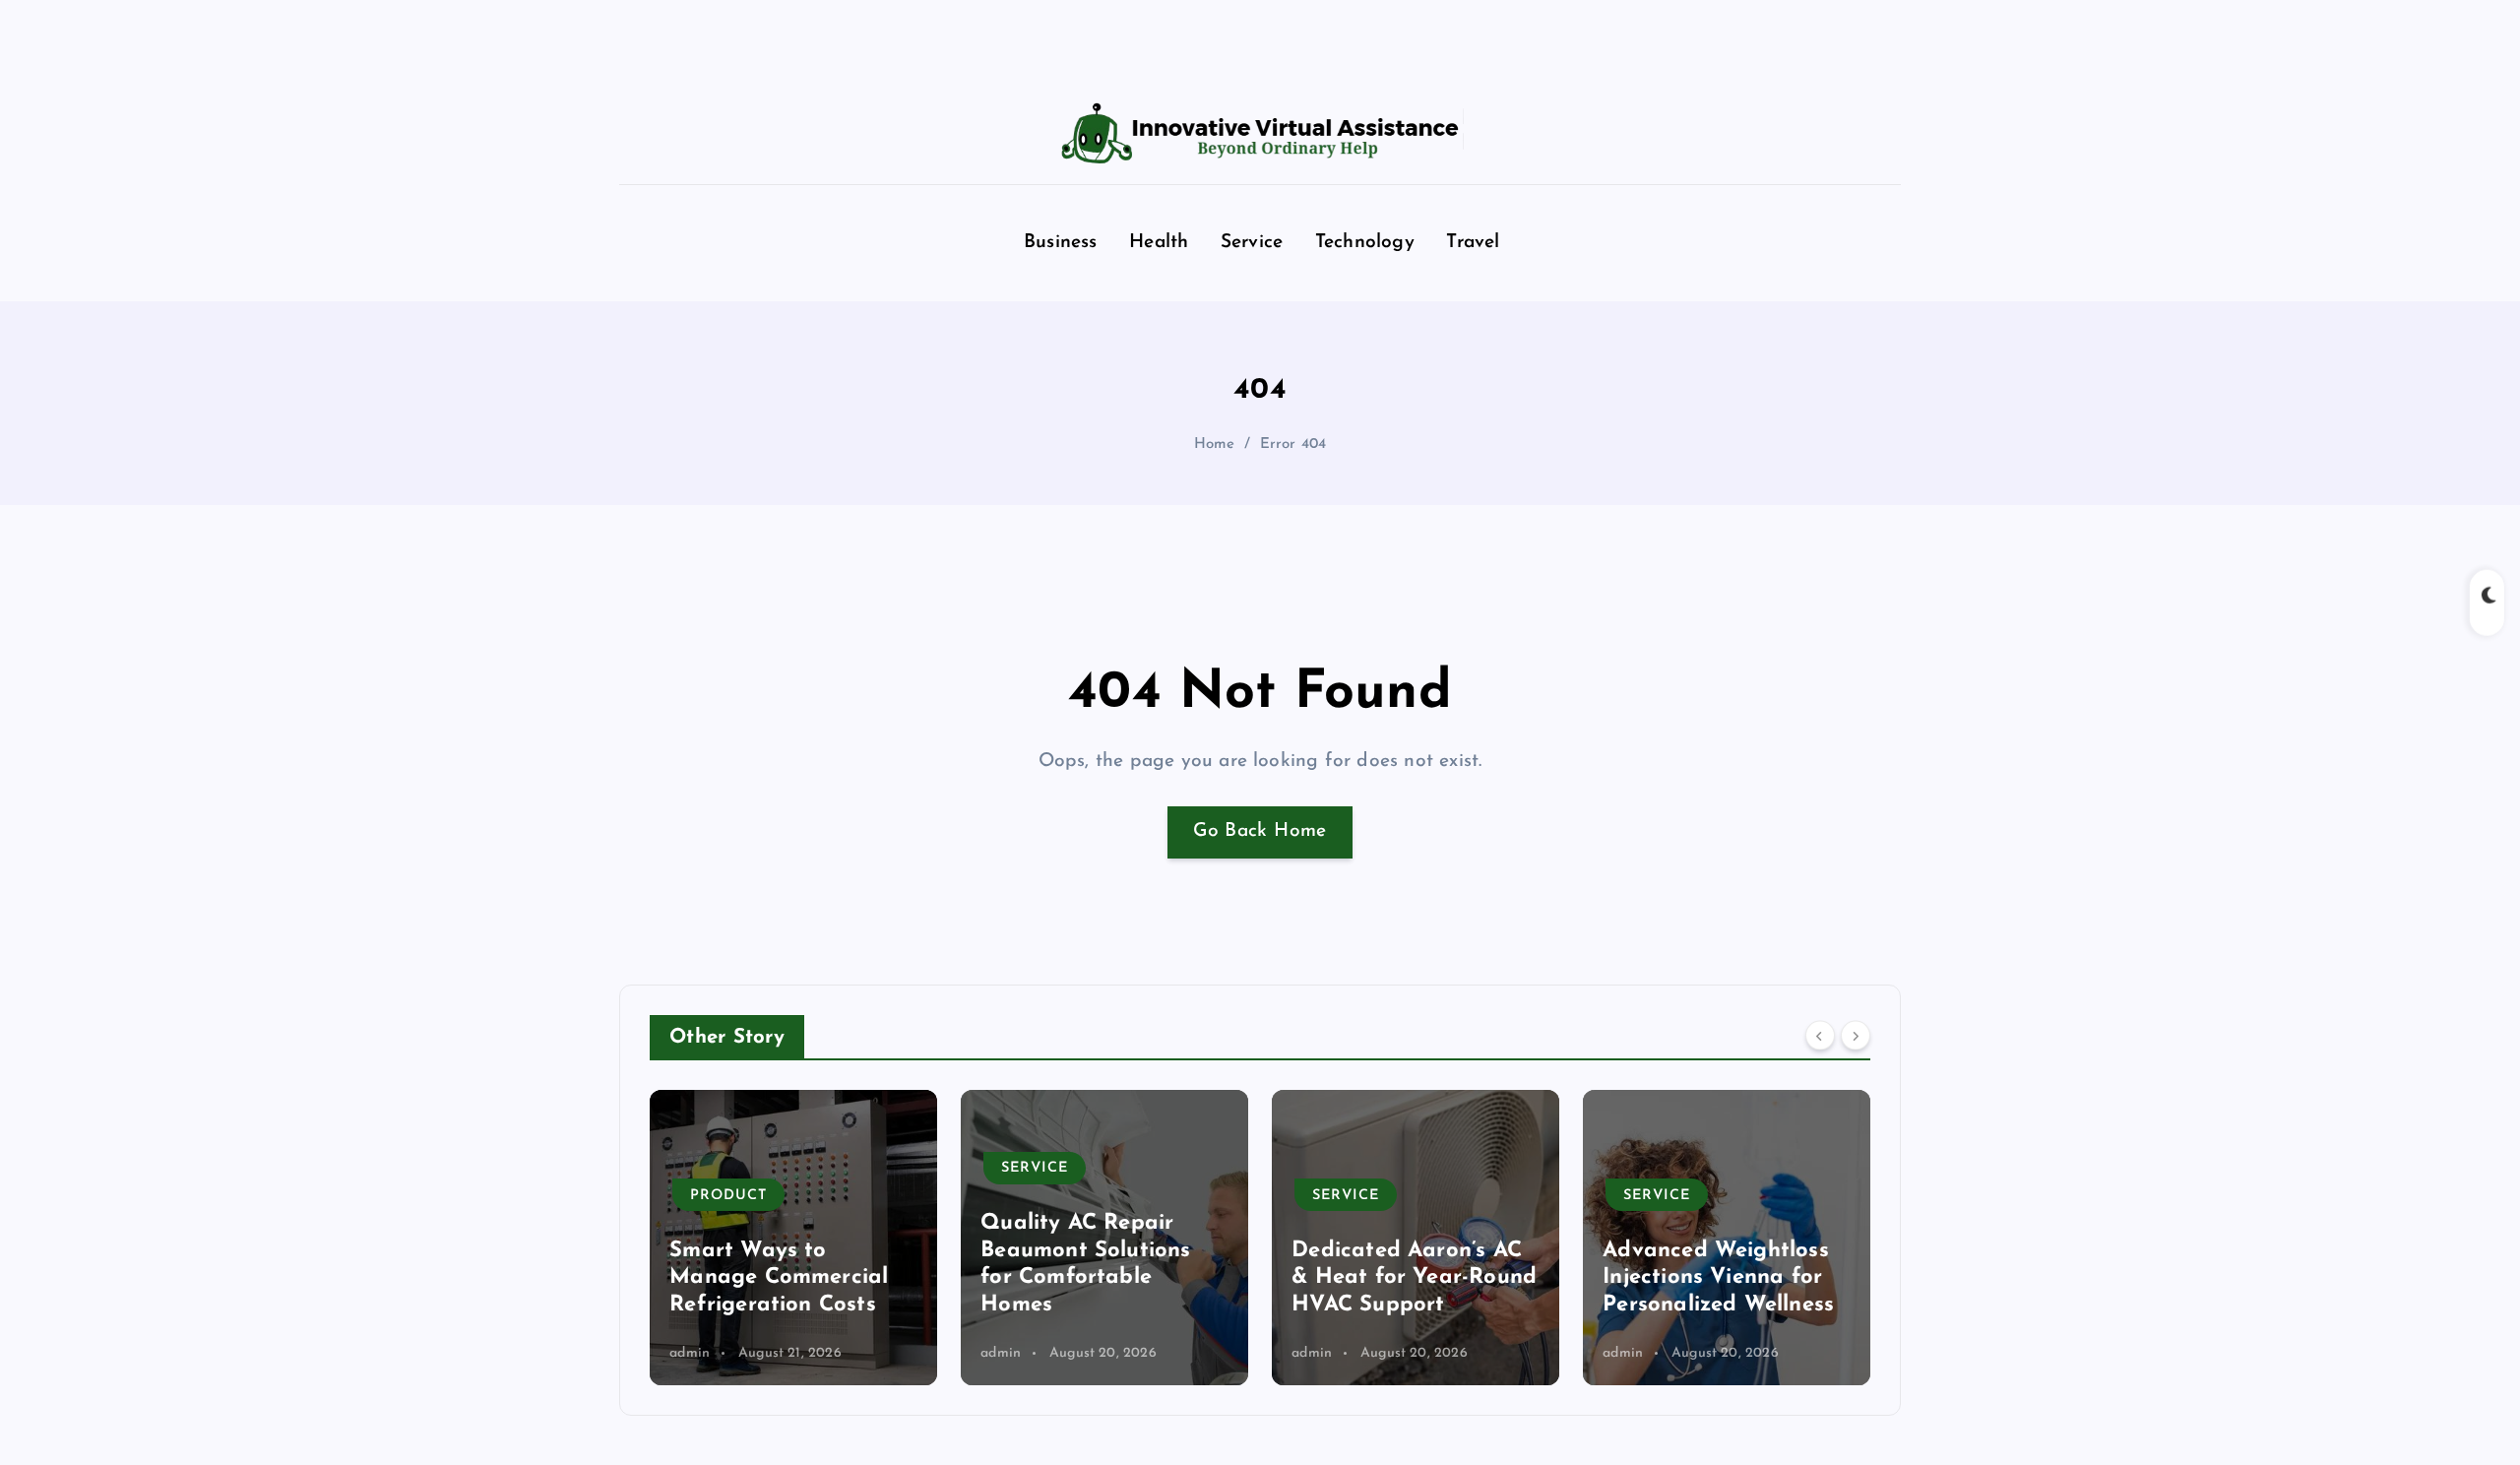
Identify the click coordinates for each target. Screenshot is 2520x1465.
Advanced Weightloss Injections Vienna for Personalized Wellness (1718, 1278)
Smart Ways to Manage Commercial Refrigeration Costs (779, 1278)
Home (1215, 445)
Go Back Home (1260, 831)
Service (1252, 243)
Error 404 (1293, 445)
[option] (793, 1238)
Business (1061, 243)
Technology (1365, 243)
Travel (1473, 243)
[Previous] (1820, 1036)
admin (690, 1353)
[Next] (1856, 1036)
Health (1159, 243)
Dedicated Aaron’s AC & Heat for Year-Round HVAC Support (1414, 1278)
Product (728, 1196)
